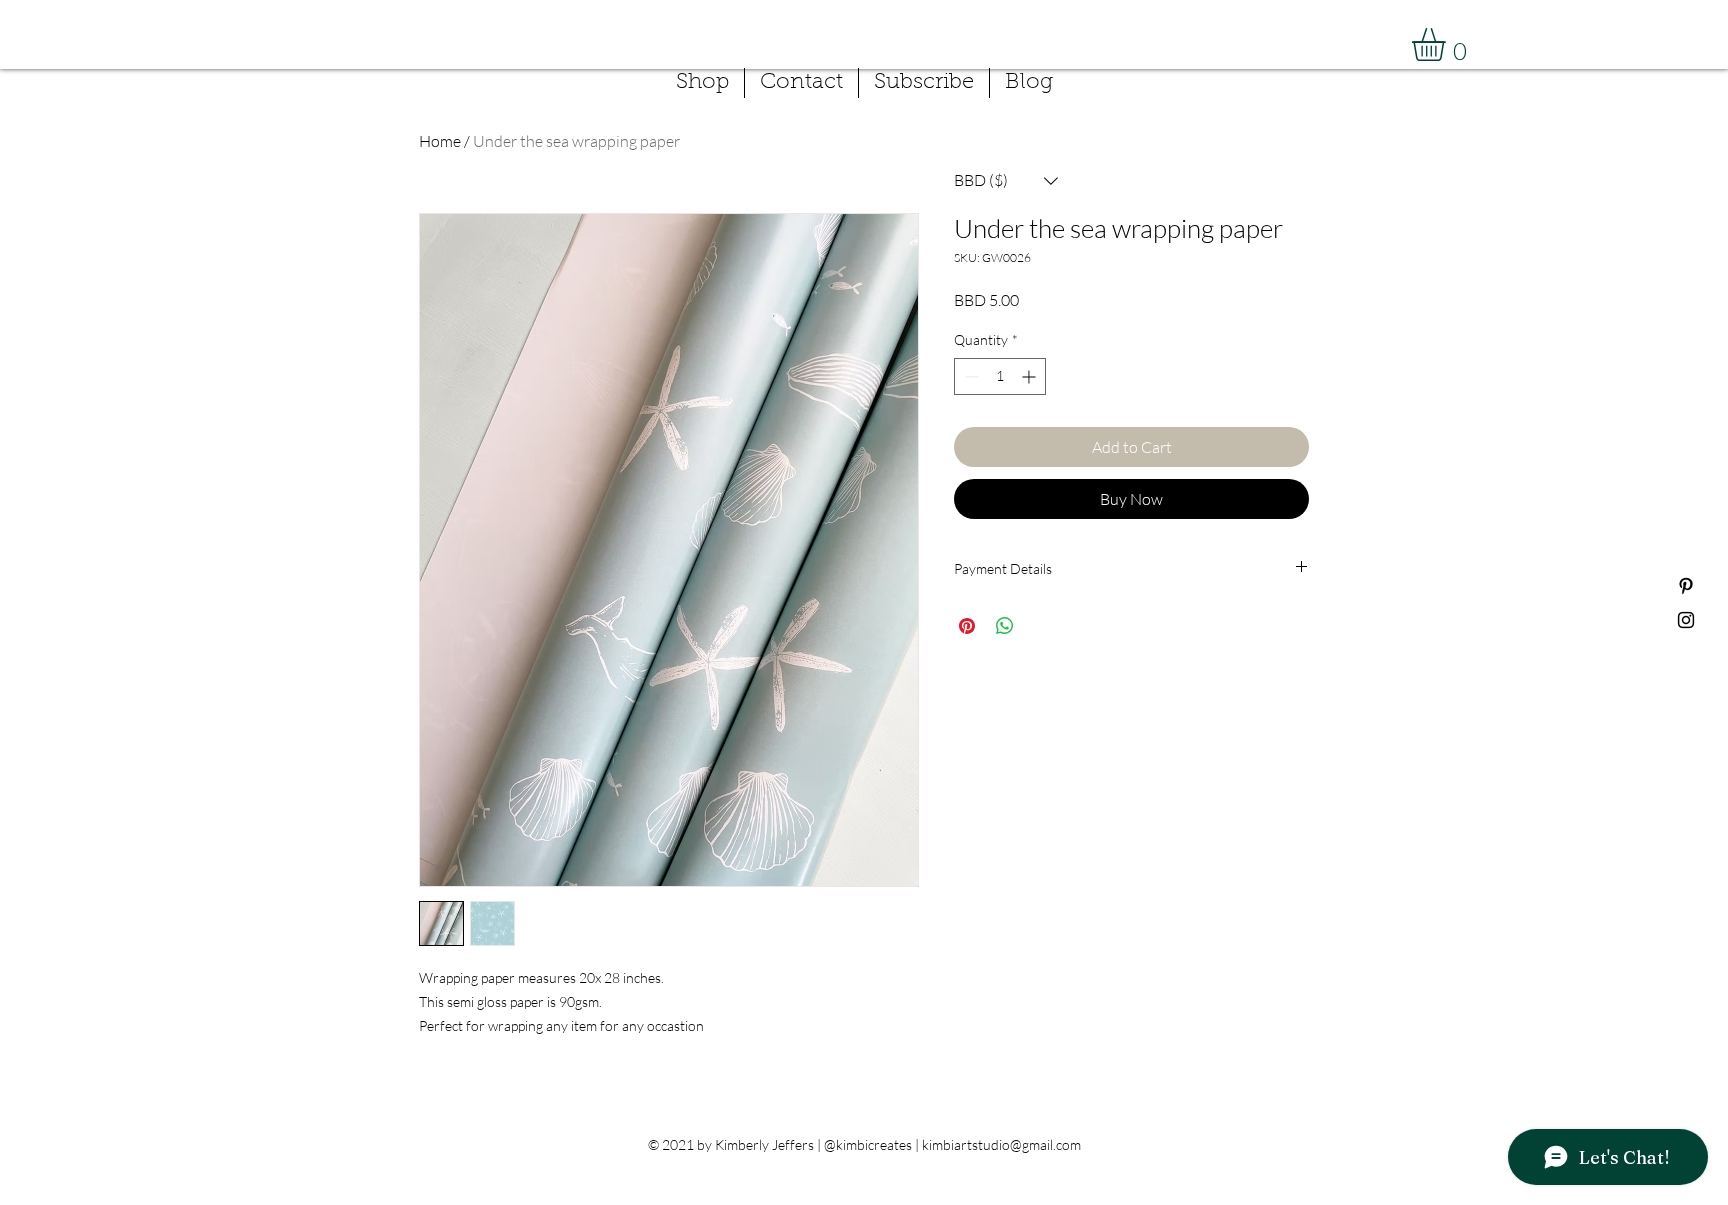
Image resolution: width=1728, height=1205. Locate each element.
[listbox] (1006, 180)
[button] (1448, 44)
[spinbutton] (1000, 376)
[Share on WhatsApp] (1005, 626)
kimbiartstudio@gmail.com (1001, 1144)
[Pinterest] (1686, 586)
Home (440, 141)
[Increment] (1030, 376)
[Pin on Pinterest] (967, 626)
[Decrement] (969, 376)
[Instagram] (1686, 620)
